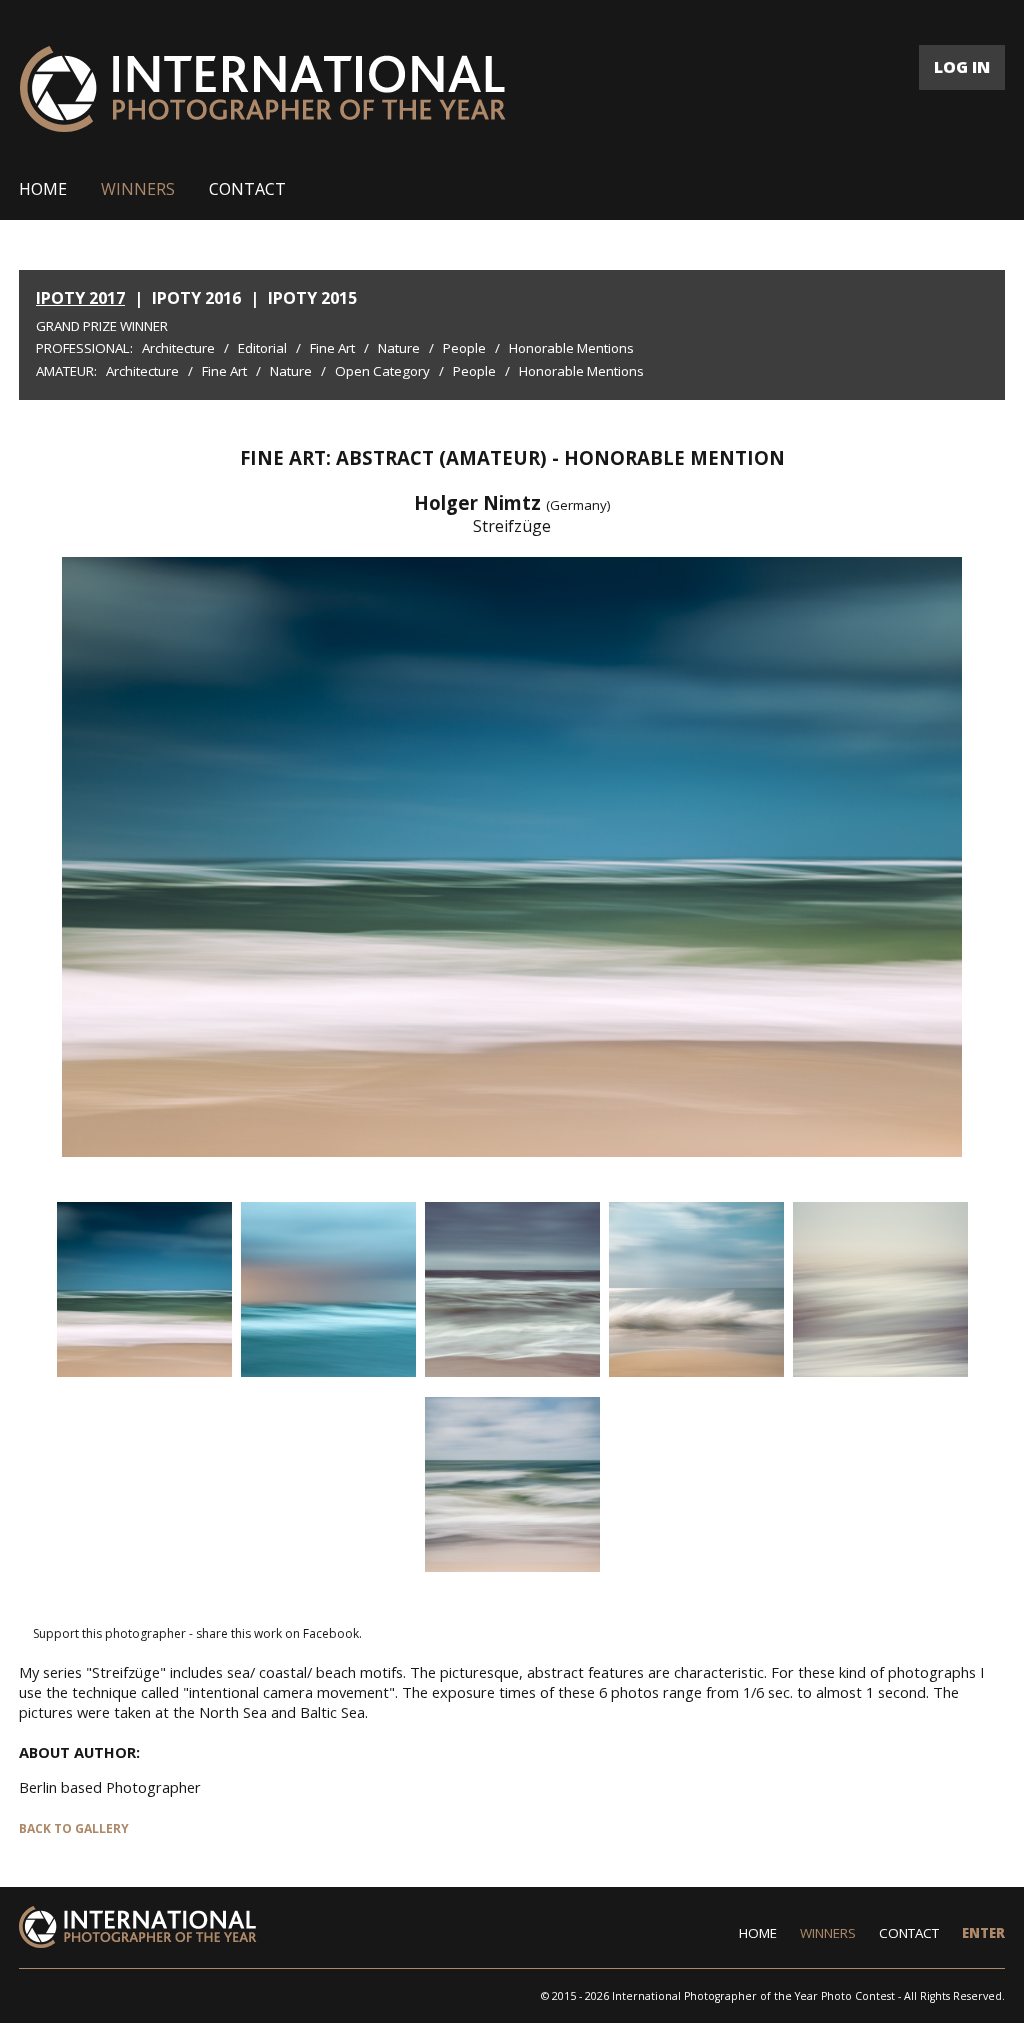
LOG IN (962, 67)
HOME (43, 189)
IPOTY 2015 (312, 298)
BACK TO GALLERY (74, 1828)
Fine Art (332, 348)
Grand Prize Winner (102, 326)
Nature (399, 348)
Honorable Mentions (571, 348)
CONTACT (247, 189)
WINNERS (138, 189)
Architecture (178, 348)
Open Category (382, 371)
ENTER (983, 1933)
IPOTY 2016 (196, 298)
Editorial (262, 348)
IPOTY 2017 (80, 298)
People (464, 348)
